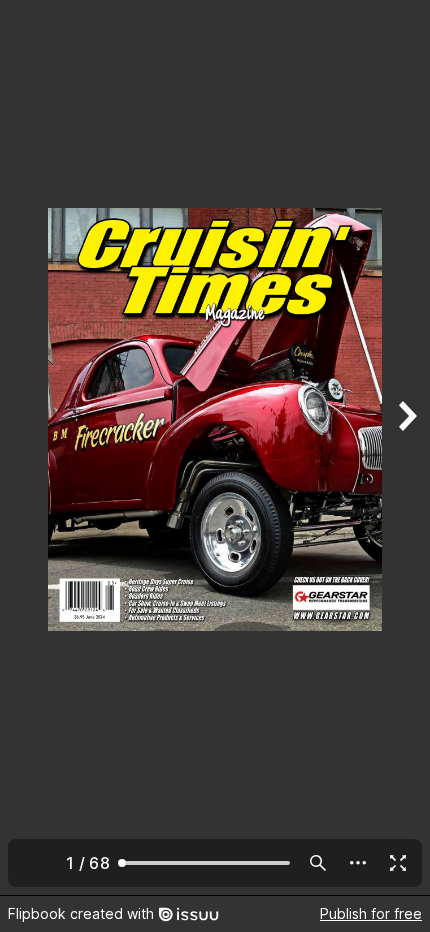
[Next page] (406, 447)
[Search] (318, 863)
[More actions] (358, 863)
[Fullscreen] (398, 863)
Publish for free (371, 913)
